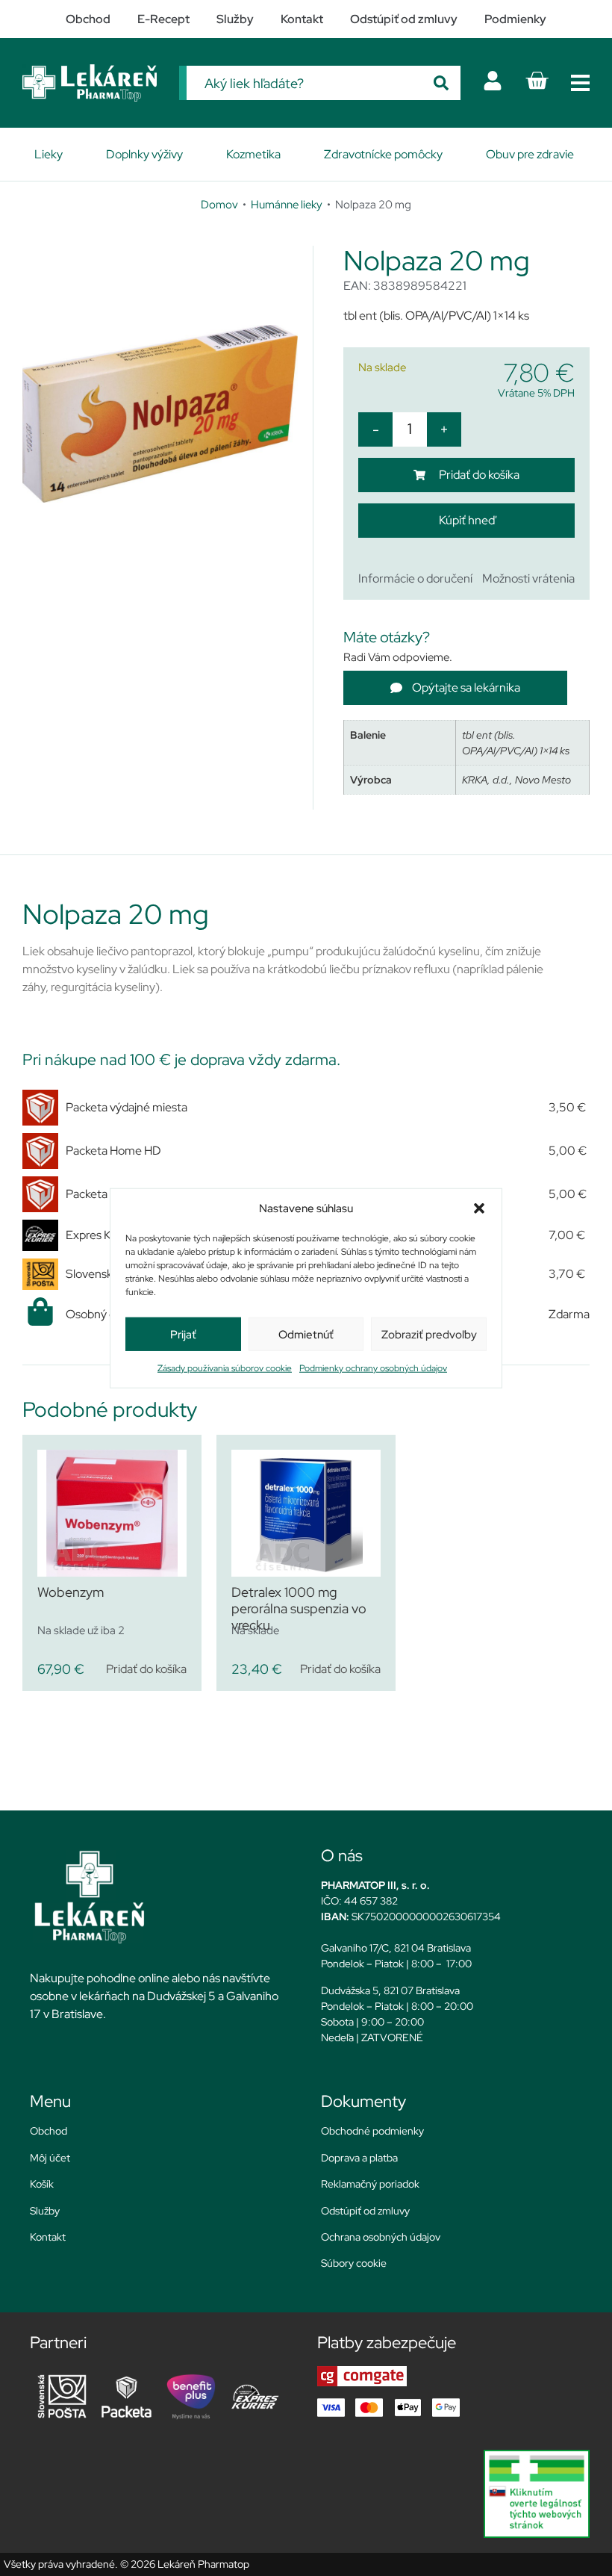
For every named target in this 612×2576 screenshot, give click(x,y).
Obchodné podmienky (372, 2131)
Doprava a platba (359, 2158)
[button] (479, 1208)
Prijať (183, 1334)
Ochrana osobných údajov (381, 2237)
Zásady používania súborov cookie (225, 1368)
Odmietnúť (306, 1334)
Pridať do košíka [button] (146, 1669)
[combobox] (304, 83)
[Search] (441, 83)
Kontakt (48, 2237)
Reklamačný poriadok (370, 2184)
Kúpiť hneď (467, 520)
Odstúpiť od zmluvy (365, 2211)
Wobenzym (71, 1592)
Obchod (49, 2131)
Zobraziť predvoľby (429, 1334)
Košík (42, 2184)
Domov (219, 204)
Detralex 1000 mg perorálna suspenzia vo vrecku (299, 1608)
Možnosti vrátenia (528, 578)
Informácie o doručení (415, 578)
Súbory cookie (354, 2263)
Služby (45, 2211)
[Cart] (537, 81)
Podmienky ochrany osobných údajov (373, 1368)
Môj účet (50, 2158)
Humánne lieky (287, 204)
